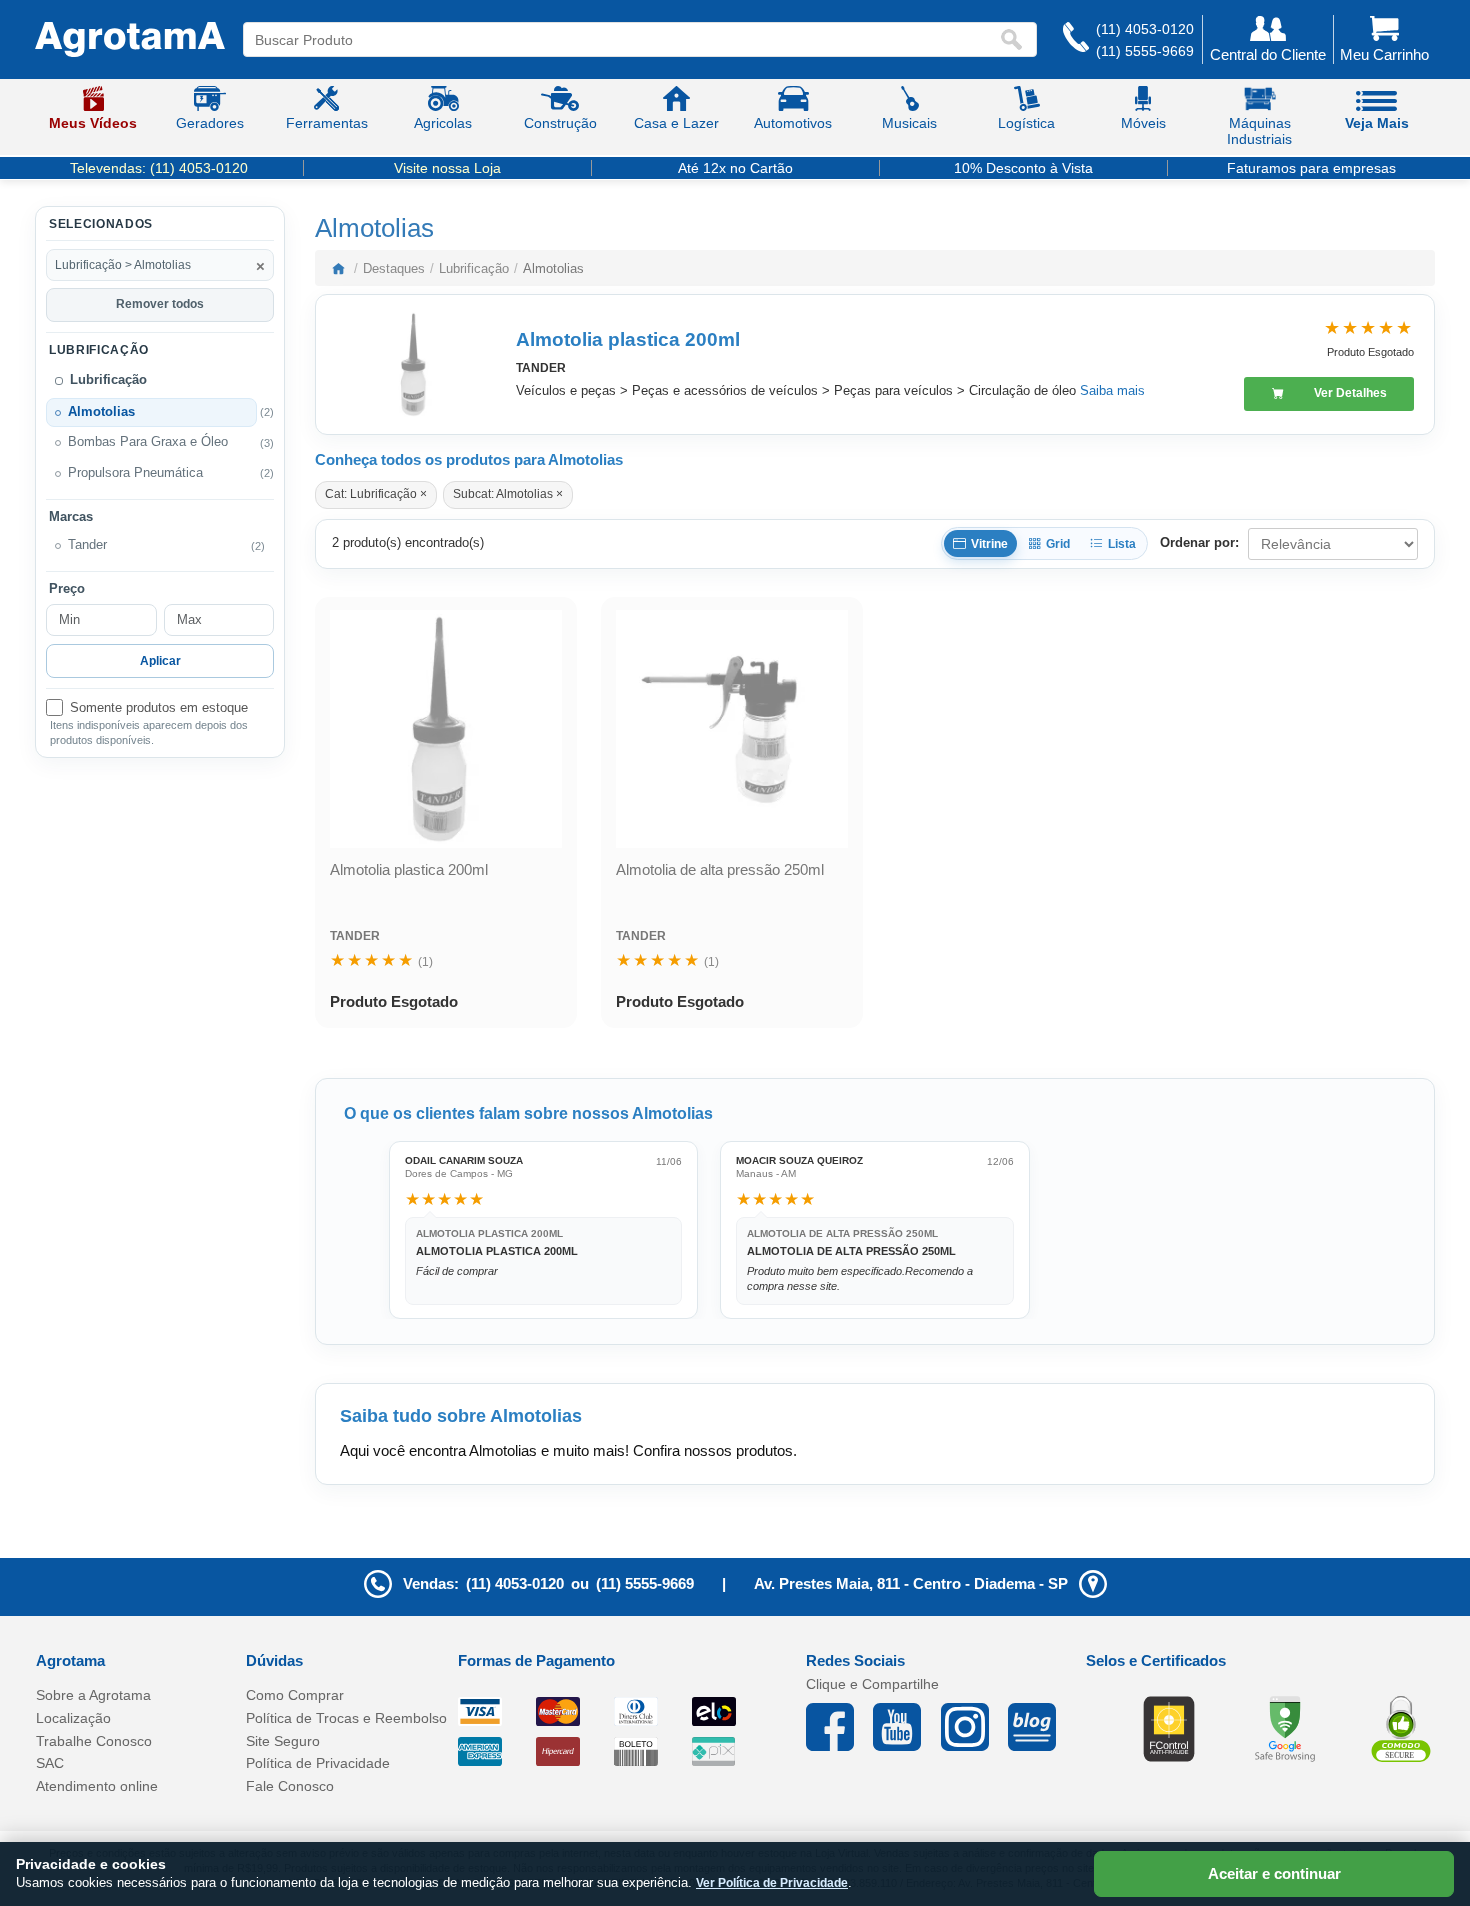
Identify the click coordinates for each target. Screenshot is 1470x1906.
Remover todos (160, 304)
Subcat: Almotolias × (508, 494)
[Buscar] (1016, 39)
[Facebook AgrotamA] (839, 1727)
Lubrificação (108, 380)
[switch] (160, 708)
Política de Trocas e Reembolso (346, 1718)
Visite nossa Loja (447, 168)
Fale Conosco (290, 1786)
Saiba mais (1112, 390)
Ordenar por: (1199, 542)
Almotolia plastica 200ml (628, 339)
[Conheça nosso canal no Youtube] (906, 1727)
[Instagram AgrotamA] (974, 1727)
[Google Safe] (1285, 1728)
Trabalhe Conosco (94, 1741)
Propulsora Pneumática (135, 473)
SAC (50, 1763)
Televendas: (159, 168)
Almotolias (101, 412)
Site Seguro (283, 1741)
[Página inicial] (338, 268)
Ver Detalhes (1350, 393)
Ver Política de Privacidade (772, 1883)
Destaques (394, 268)
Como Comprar (295, 1695)
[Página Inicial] (130, 40)
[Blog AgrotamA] (1041, 1727)
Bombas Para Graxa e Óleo (148, 442)
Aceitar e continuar (1274, 1873)
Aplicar (160, 661)
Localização (73, 1718)
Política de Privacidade (318, 1763)
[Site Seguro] (1401, 1728)
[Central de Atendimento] (1076, 39)
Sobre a (93, 1695)
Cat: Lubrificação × (376, 494)
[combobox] (621, 39)
